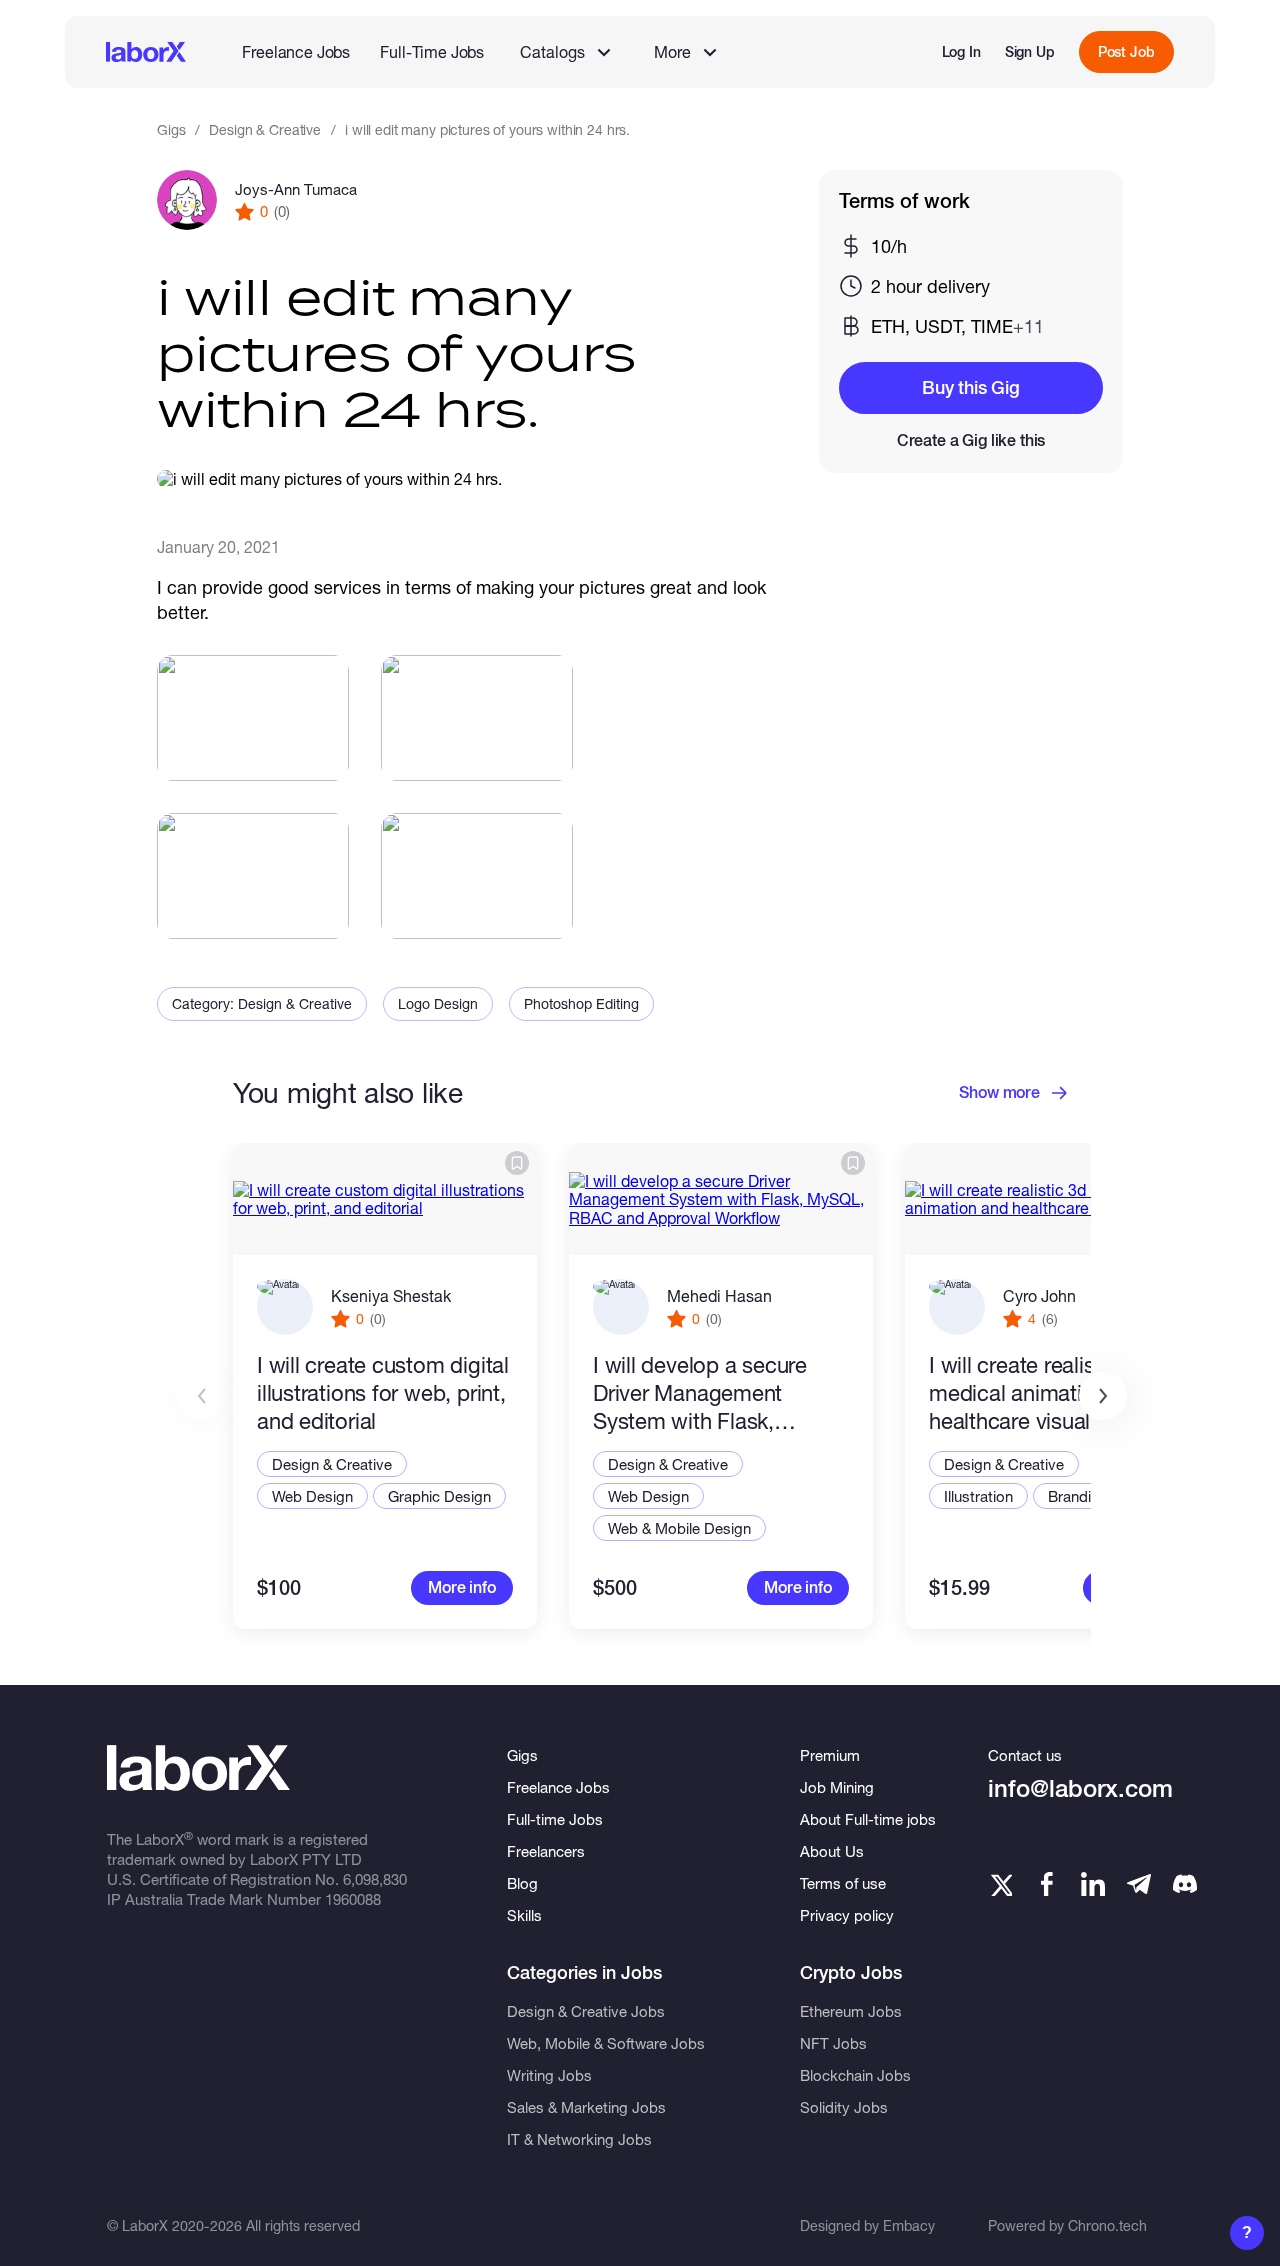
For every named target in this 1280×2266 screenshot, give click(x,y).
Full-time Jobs (555, 1819)
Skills (524, 1915)
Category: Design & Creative (262, 1003)
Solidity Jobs (844, 2107)
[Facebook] (1047, 1884)
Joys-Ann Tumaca (296, 189)
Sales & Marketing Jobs (586, 2107)
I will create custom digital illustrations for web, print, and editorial (383, 1393)
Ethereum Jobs (851, 2011)
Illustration (978, 1496)
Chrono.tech (1107, 2225)
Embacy (909, 2225)
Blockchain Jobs (855, 2075)
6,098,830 (375, 1879)
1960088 (353, 1899)
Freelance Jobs (296, 51)
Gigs (171, 129)
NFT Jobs (833, 2043)
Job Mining (837, 1787)
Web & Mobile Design (679, 1528)
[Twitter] (1000, 1884)
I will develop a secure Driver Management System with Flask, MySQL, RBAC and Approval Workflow (700, 1393)
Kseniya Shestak (391, 1295)
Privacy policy (847, 1915)
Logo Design (438, 1003)
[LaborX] (146, 52)
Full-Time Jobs (432, 51)
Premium (830, 1755)
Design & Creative (265, 129)
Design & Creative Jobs (586, 2011)
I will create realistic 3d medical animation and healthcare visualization (1041, 1393)
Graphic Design (439, 1496)
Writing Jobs (549, 2075)
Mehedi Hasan (719, 1295)
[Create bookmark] (517, 1163)
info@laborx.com (1080, 1788)
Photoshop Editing (581, 1003)
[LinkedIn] (1093, 1884)
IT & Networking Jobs (579, 2139)
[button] (1103, 1396)
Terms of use (843, 1883)
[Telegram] (1139, 1884)
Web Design (312, 1496)
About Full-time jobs (868, 1819)
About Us (832, 1851)
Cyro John (1039, 1295)
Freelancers (546, 1851)
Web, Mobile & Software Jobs (606, 2043)
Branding (1078, 1496)
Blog (522, 1883)
